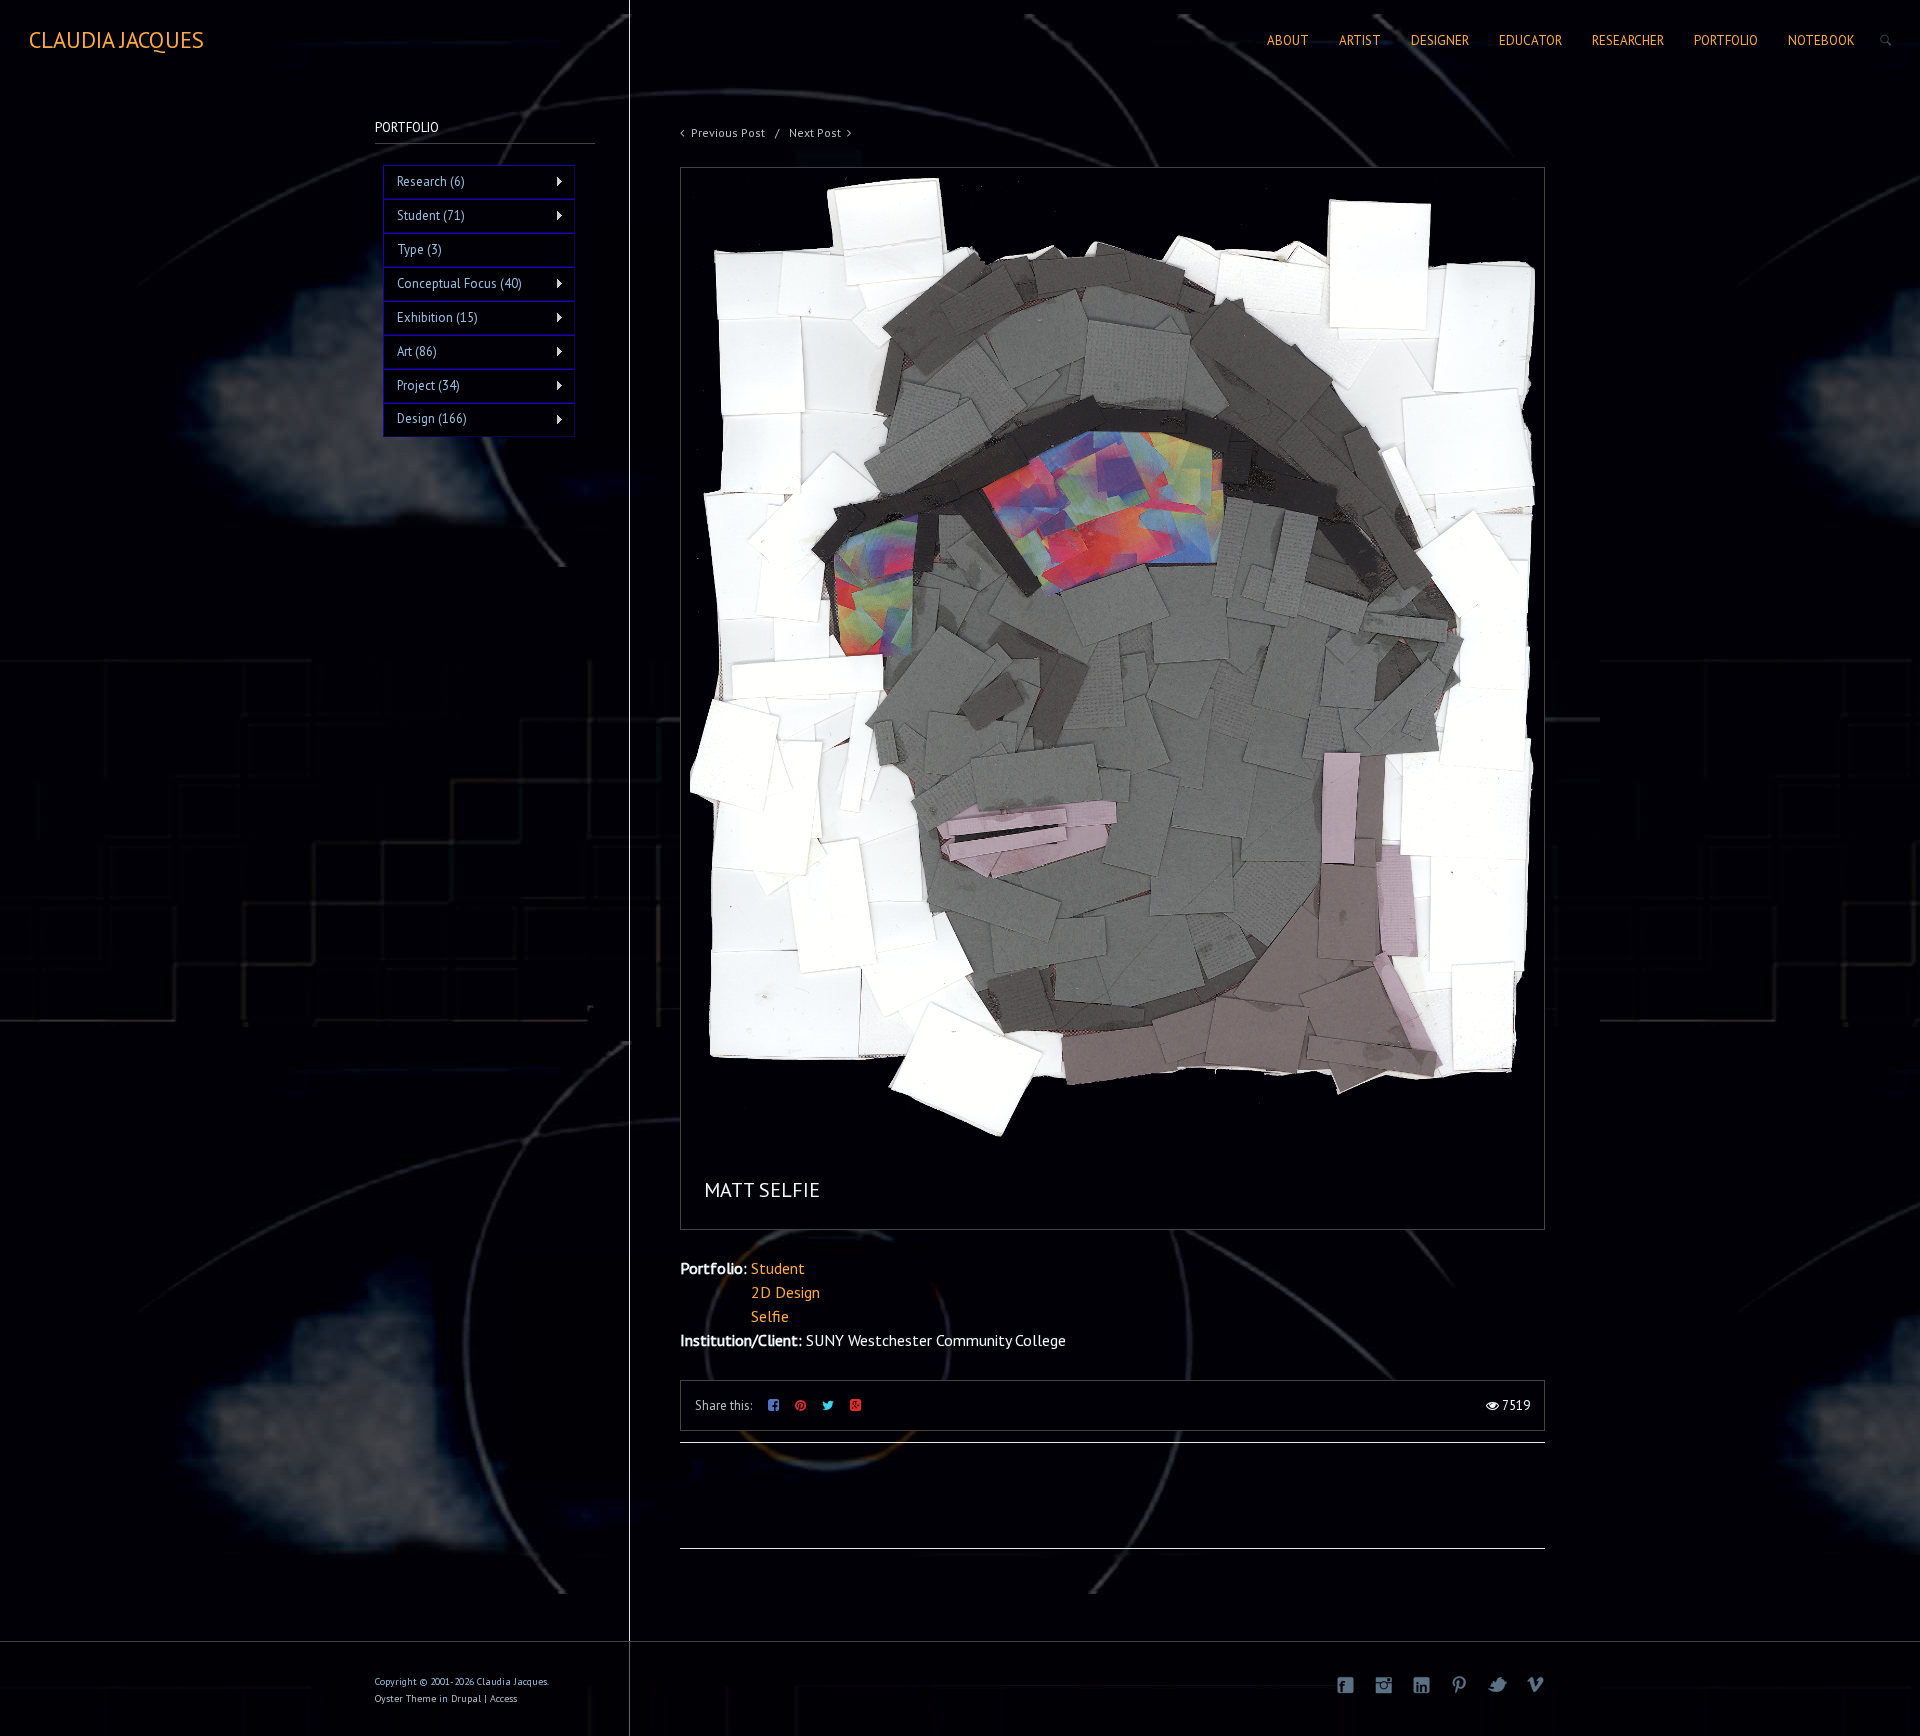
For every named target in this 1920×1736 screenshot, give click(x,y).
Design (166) (425, 419)
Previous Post (728, 132)
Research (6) (424, 182)
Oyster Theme (405, 1698)
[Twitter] (1497, 1685)
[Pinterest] (1459, 1685)
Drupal (466, 1698)
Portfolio (1726, 40)
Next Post (815, 132)
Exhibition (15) (430, 318)
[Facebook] (1345, 1685)
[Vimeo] (1535, 1685)
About (1288, 40)
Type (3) (419, 249)
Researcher (1628, 40)
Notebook (1821, 40)
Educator (1530, 40)
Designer (1440, 40)
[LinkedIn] (1421, 1685)
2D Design (785, 1292)
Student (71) (424, 216)
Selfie (770, 1316)
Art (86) (410, 352)
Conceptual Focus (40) (452, 284)
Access (503, 1698)
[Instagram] (1383, 1685)
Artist (1360, 40)
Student (778, 1268)
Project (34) (421, 386)
